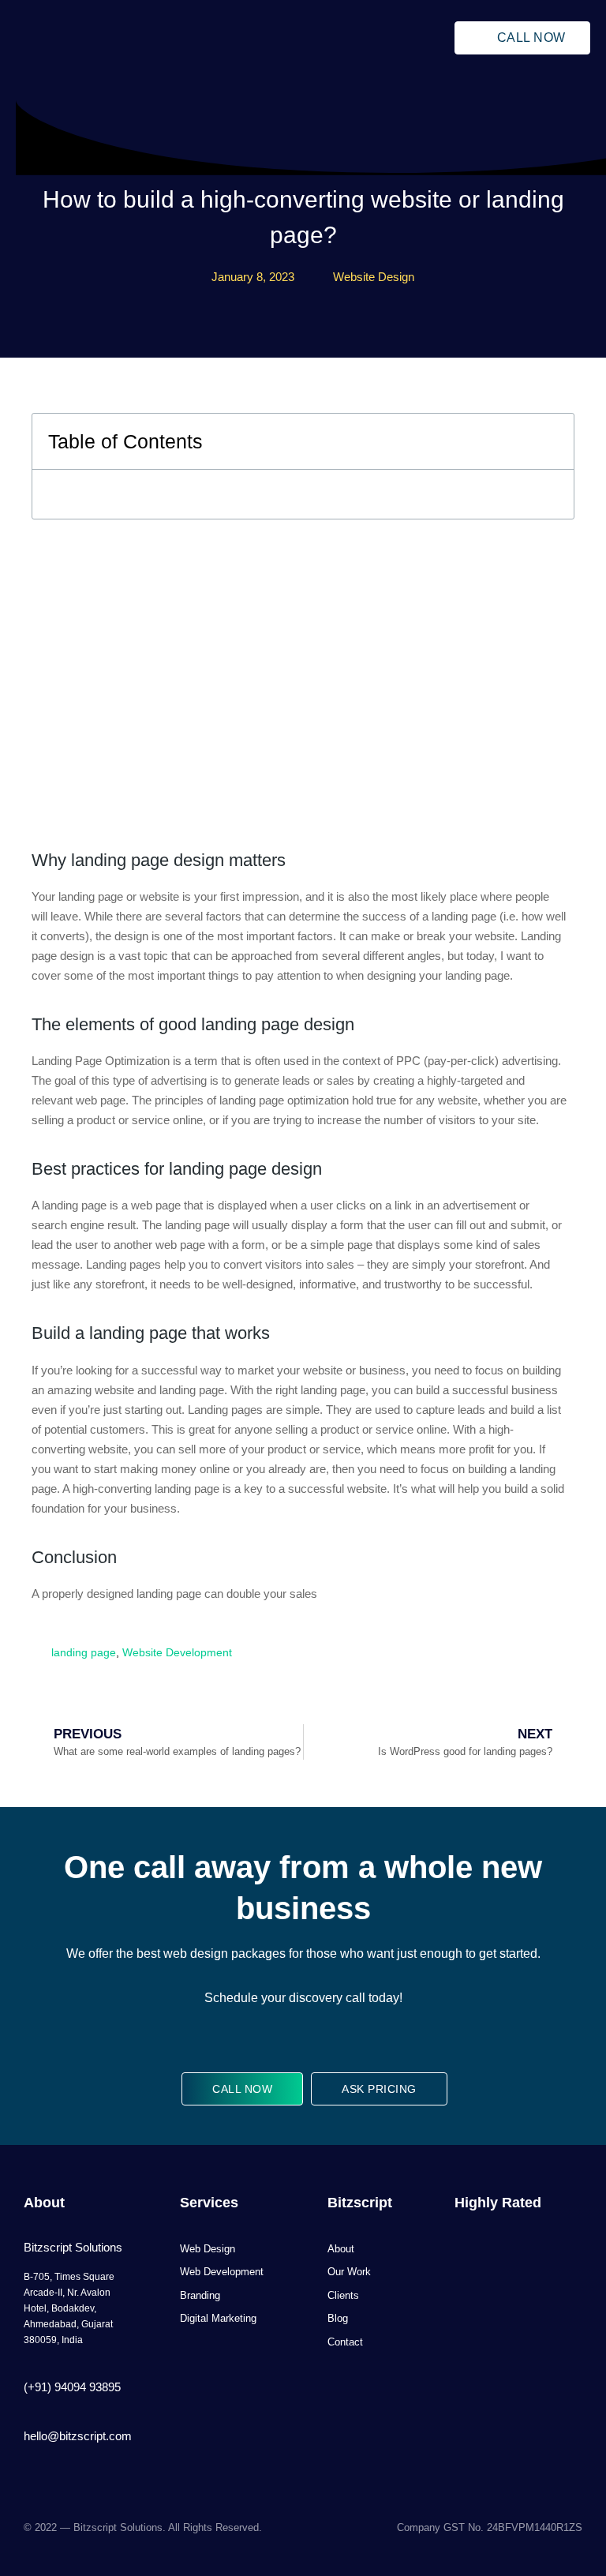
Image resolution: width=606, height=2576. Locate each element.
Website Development (177, 1652)
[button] (388, 38)
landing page (84, 1652)
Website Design (374, 277)
